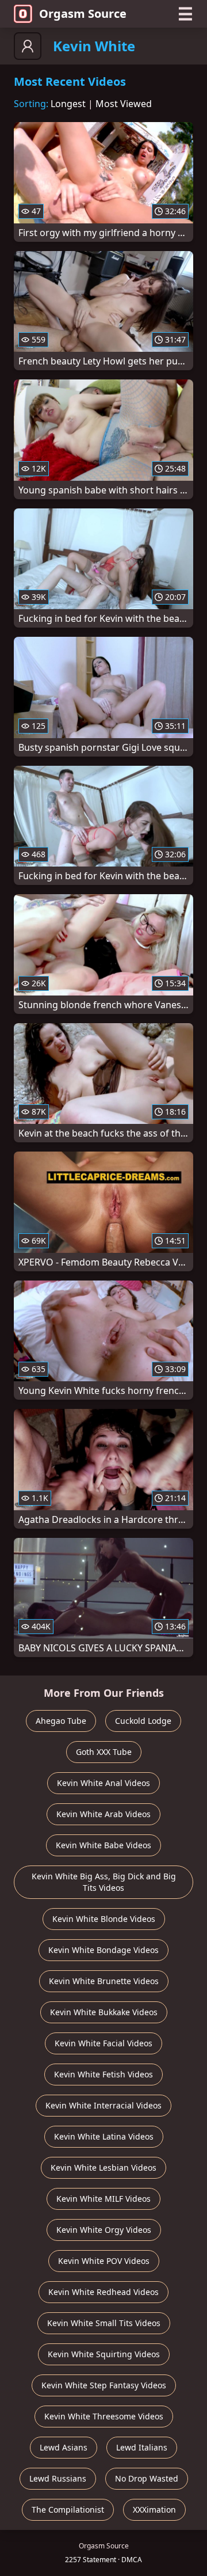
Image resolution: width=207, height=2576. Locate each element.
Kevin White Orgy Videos (104, 2230)
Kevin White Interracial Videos (103, 2105)
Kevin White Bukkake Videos (104, 2012)
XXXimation (154, 2509)
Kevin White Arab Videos (103, 1814)
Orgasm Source (83, 14)
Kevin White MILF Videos (103, 2199)
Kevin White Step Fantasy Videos (104, 2385)
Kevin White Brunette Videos (104, 1981)
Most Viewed (124, 104)
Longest (68, 104)
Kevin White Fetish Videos (103, 2074)
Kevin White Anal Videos (103, 1783)
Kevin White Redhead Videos (103, 2292)
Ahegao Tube (61, 1721)
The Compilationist (68, 2509)
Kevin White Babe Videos (103, 1845)
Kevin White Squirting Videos (104, 2354)
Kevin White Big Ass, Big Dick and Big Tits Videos (104, 1882)
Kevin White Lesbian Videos (103, 2167)
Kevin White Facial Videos (103, 2043)
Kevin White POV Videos (104, 2261)
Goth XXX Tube (104, 1752)
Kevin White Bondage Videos (103, 1950)
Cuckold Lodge (143, 1721)
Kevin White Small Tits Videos (104, 2323)
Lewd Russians (58, 2478)
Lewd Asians (64, 2447)
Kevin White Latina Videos (104, 2136)
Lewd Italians (142, 2447)
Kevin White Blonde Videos (104, 1919)
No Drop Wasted (147, 2478)
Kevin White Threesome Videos (104, 2416)
